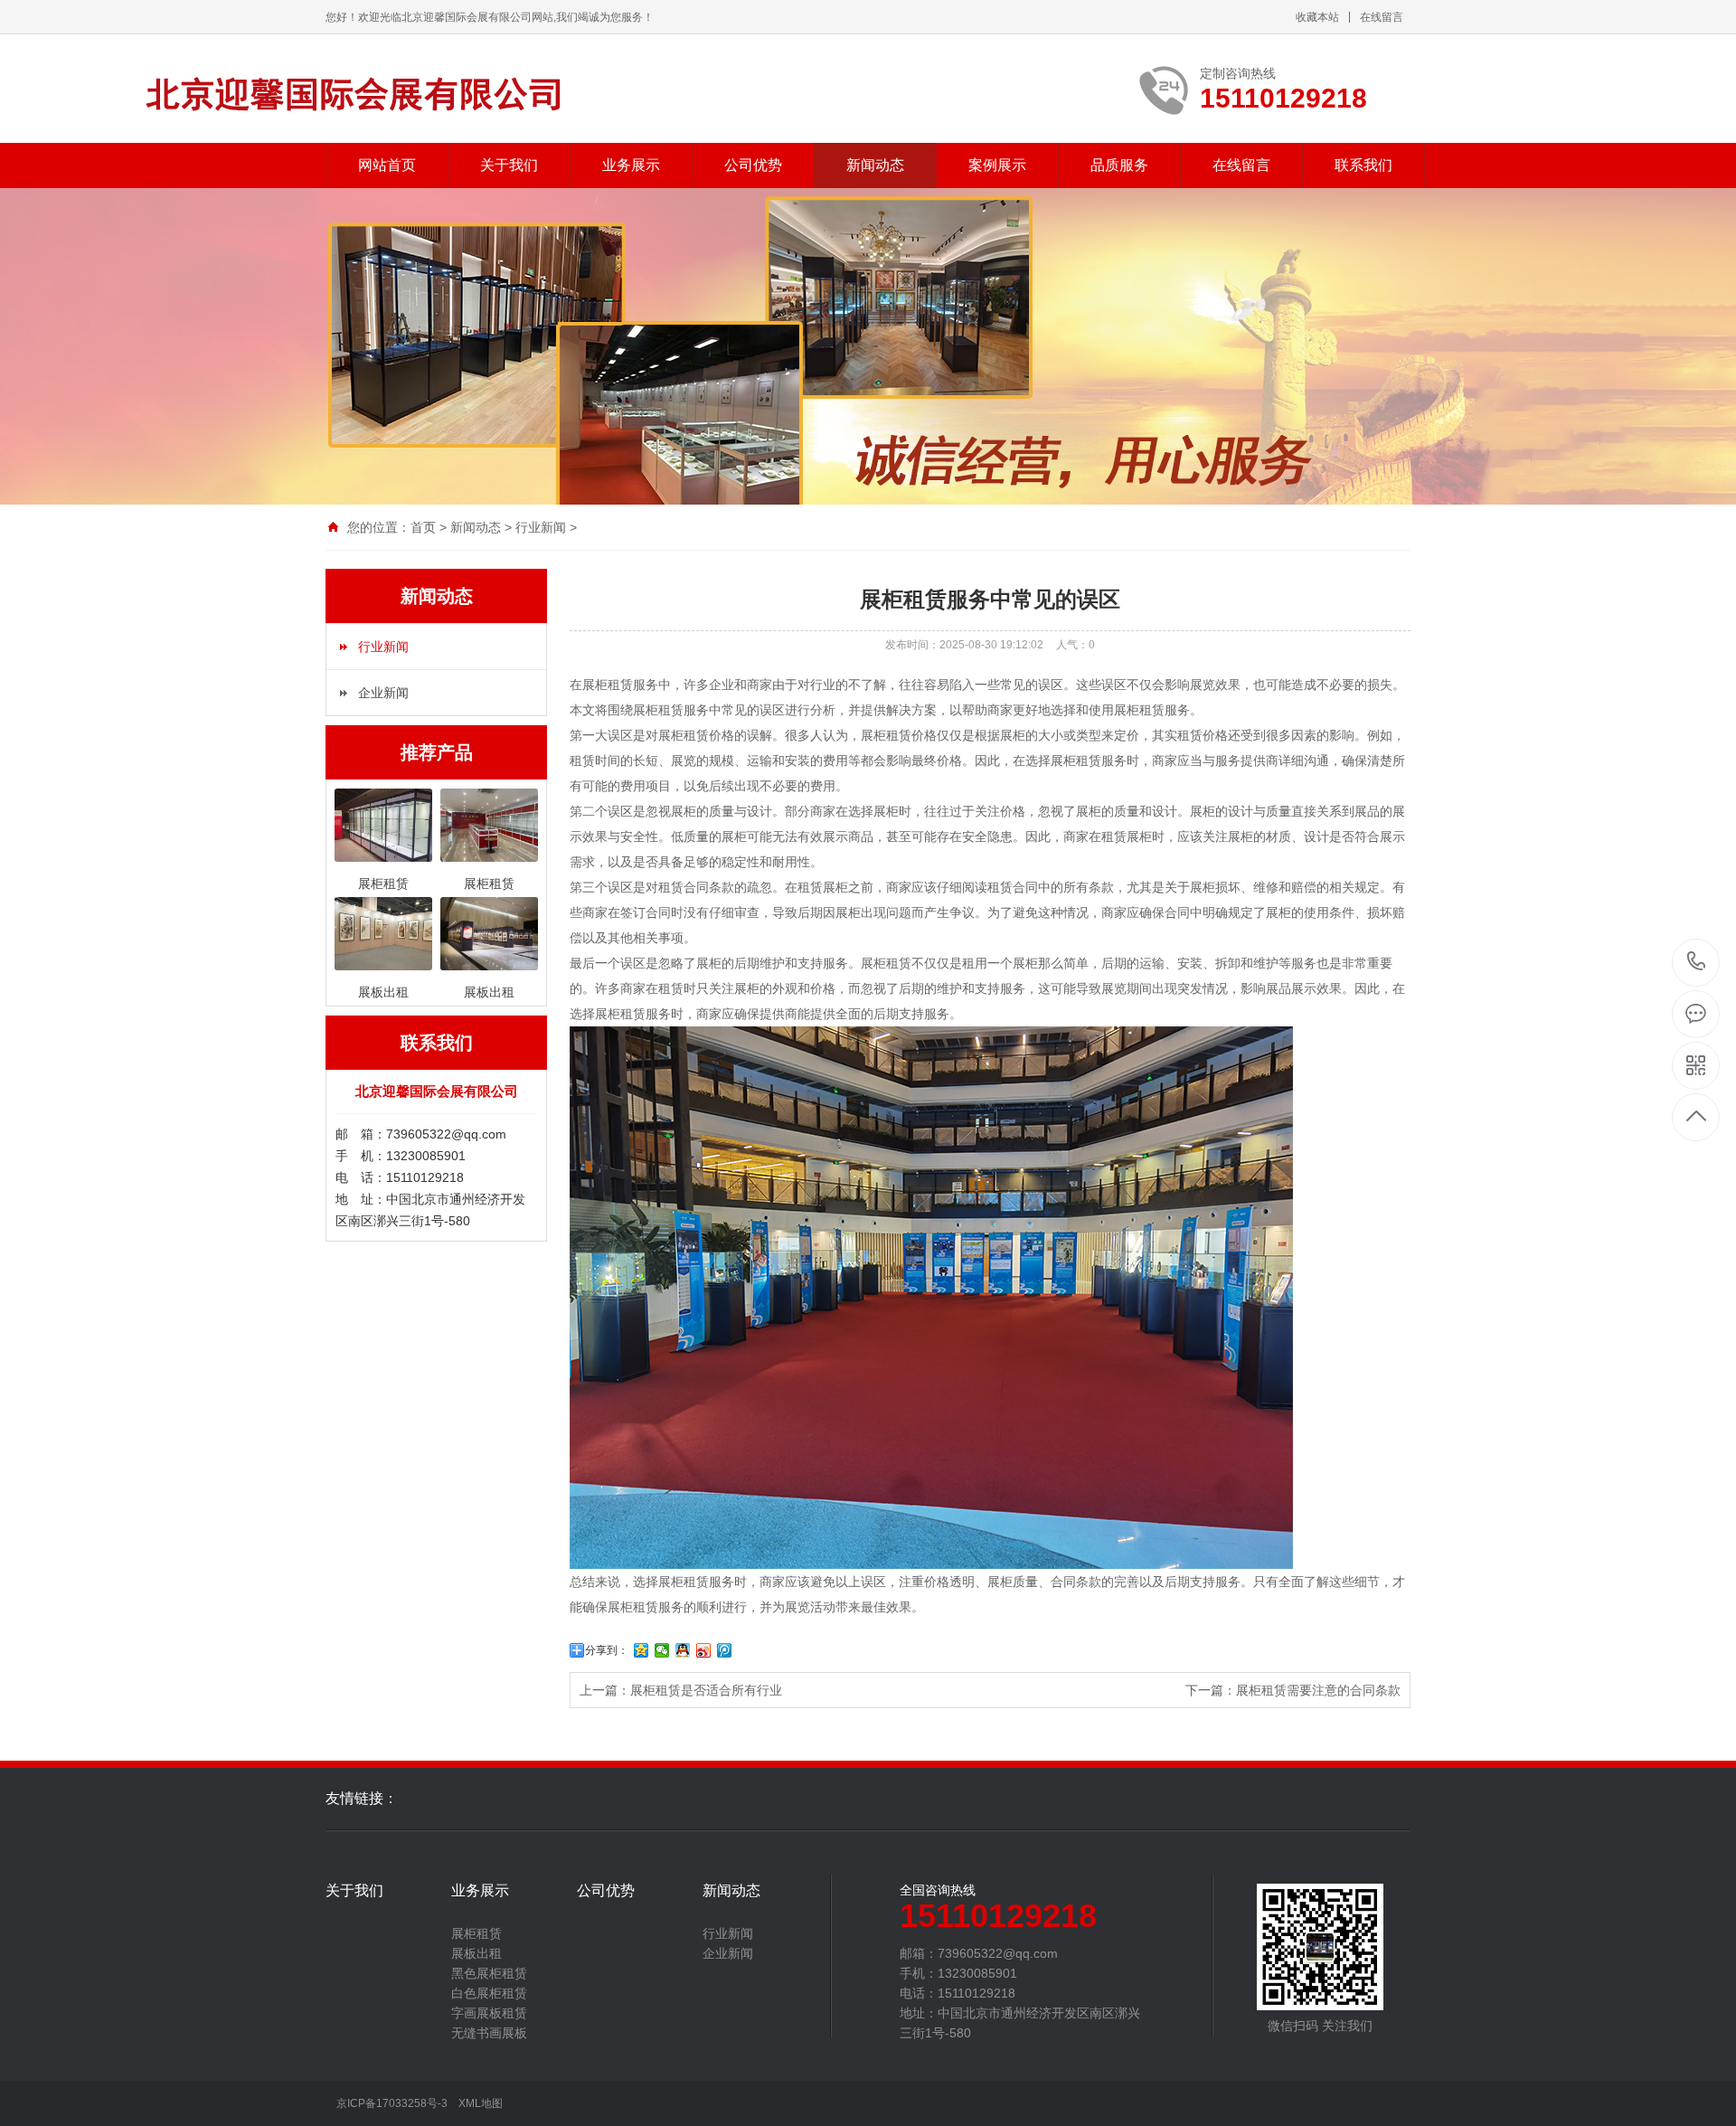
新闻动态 (875, 165)
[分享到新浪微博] (704, 1650)
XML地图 (481, 2103)
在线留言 (1382, 17)
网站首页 (387, 165)
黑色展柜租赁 (489, 1973)
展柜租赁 (476, 1933)
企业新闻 (383, 693)
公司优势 (753, 165)
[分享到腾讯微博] (725, 1650)
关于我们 (509, 165)
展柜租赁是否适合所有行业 (706, 1690)
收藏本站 (1317, 17)
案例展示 (997, 165)
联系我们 (1363, 165)
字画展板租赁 (489, 2013)
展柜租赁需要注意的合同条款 (1318, 1690)
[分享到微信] (662, 1650)
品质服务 (1119, 165)
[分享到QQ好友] (683, 1650)
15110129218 (1697, 963)
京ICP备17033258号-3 (392, 2103)
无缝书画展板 (489, 2033)
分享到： (607, 1650)
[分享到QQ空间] (642, 1650)
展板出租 (476, 1953)
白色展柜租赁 (489, 1993)
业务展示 (631, 165)
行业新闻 (541, 527)
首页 (423, 527)
